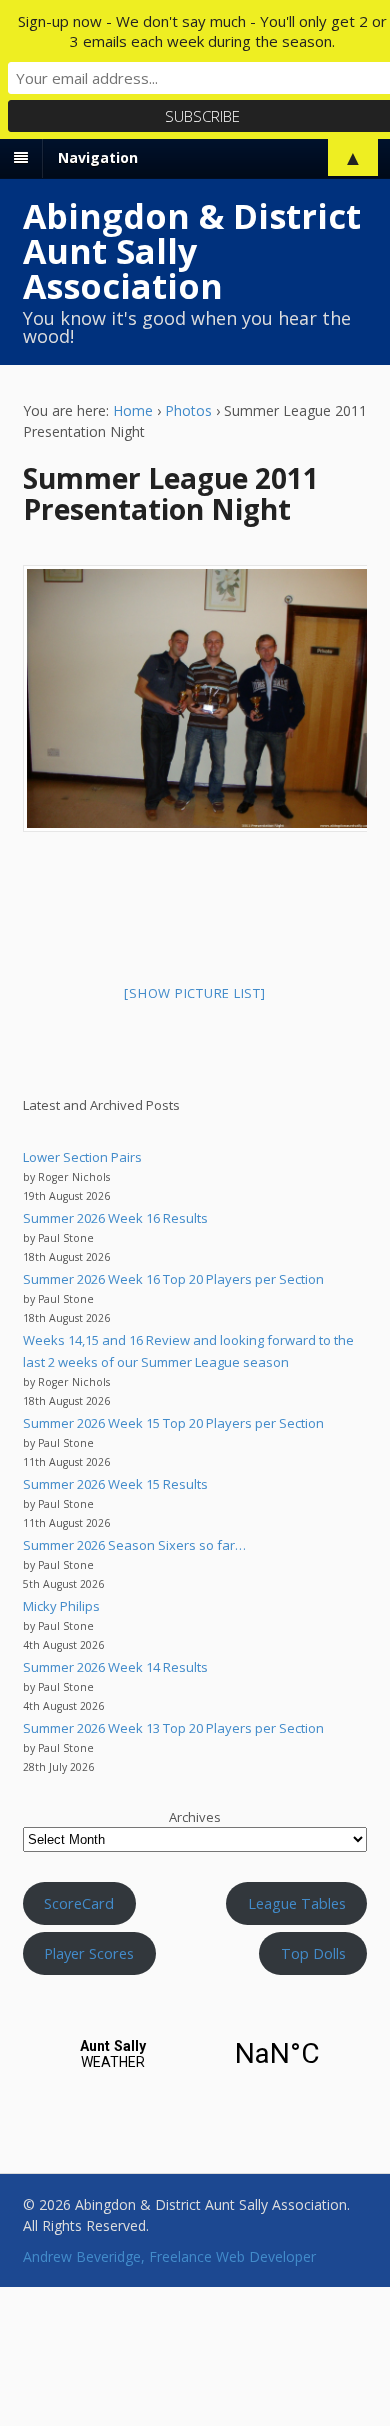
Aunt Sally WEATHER (195, 2054)
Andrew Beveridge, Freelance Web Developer (169, 2256)
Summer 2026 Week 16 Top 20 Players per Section (173, 1279)
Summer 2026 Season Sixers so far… (134, 1545)
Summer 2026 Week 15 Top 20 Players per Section (173, 1423)
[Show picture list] (194, 993)
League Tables (297, 1903)
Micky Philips (61, 1606)
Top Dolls (313, 1953)
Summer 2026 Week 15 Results (115, 1484)
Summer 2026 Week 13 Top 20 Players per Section (173, 1728)
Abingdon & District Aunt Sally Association (192, 251)
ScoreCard (79, 1903)
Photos (188, 410)
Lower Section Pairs (82, 1157)
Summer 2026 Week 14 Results (115, 1667)
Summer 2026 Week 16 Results (115, 1218)
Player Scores (89, 1953)
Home (133, 410)
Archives (195, 1817)
